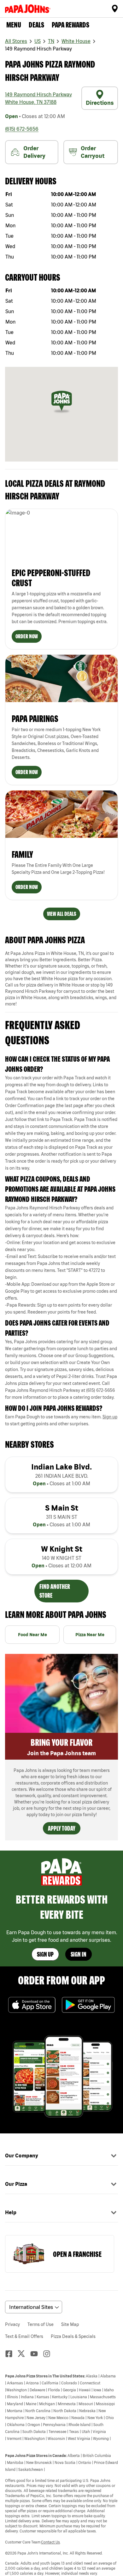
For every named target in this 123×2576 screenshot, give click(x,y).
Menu (14, 25)
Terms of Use (41, 2324)
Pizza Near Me (90, 1635)
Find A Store (115, 9)
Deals (36, 25)
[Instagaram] (49, 2354)
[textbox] (61, 1123)
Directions (100, 103)
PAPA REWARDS (70, 25)
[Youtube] (37, 2354)
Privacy (12, 2324)
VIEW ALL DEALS (62, 914)
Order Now (27, 636)
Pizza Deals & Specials (73, 2336)
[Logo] (29, 9)
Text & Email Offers (24, 2336)
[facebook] (11, 2354)
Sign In (79, 1954)
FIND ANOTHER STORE (55, 1591)
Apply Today (62, 1828)
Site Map (70, 2324)
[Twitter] (24, 2354)
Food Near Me (32, 1635)
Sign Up (45, 1954)
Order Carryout (93, 152)
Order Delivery (34, 152)
